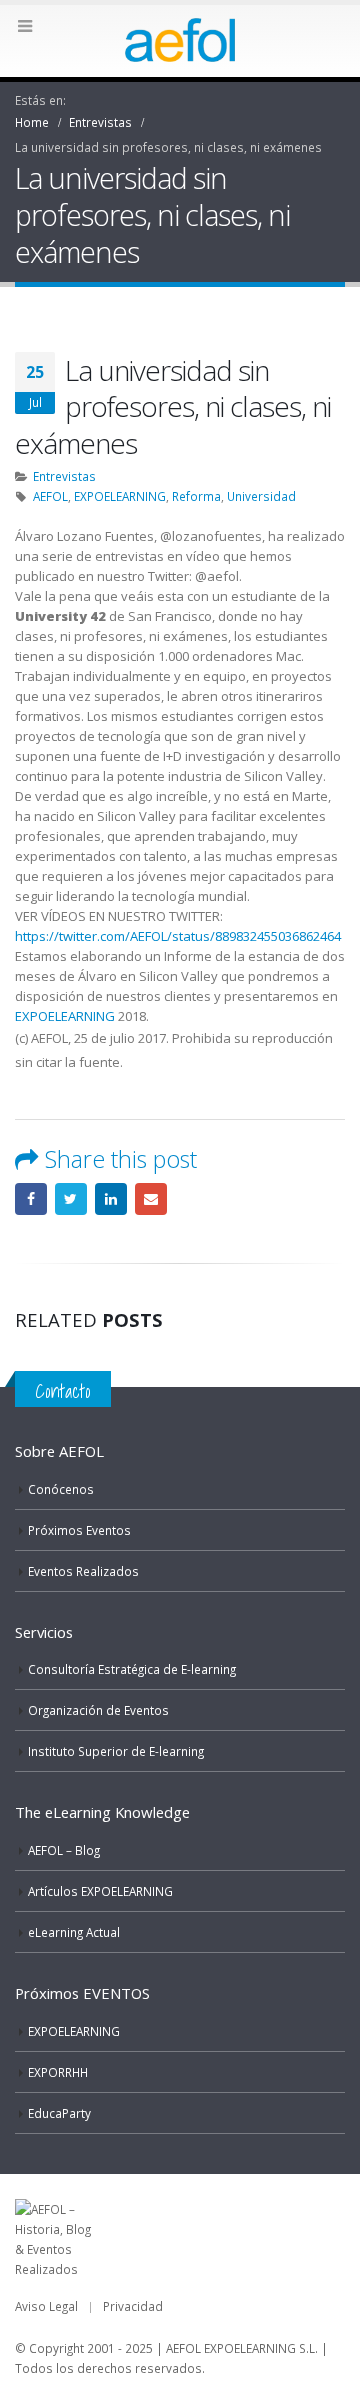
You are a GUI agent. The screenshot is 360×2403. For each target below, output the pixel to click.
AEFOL (50, 496)
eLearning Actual (74, 1932)
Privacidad (133, 2306)
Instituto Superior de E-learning (116, 1751)
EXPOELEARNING (120, 496)
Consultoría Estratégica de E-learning (132, 1669)
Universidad (261, 496)
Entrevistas (64, 476)
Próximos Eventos (79, 1530)
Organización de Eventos (98, 1710)
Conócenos (61, 1489)
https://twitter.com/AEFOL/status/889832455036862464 (178, 936)
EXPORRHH (58, 2072)
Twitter (71, 1199)
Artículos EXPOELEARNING (100, 1891)
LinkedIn (111, 1199)
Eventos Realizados (83, 1571)
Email (151, 1199)
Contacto (63, 1391)
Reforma (196, 496)
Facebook (31, 1199)
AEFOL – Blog (64, 1850)
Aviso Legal (46, 2306)
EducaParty (59, 2113)
